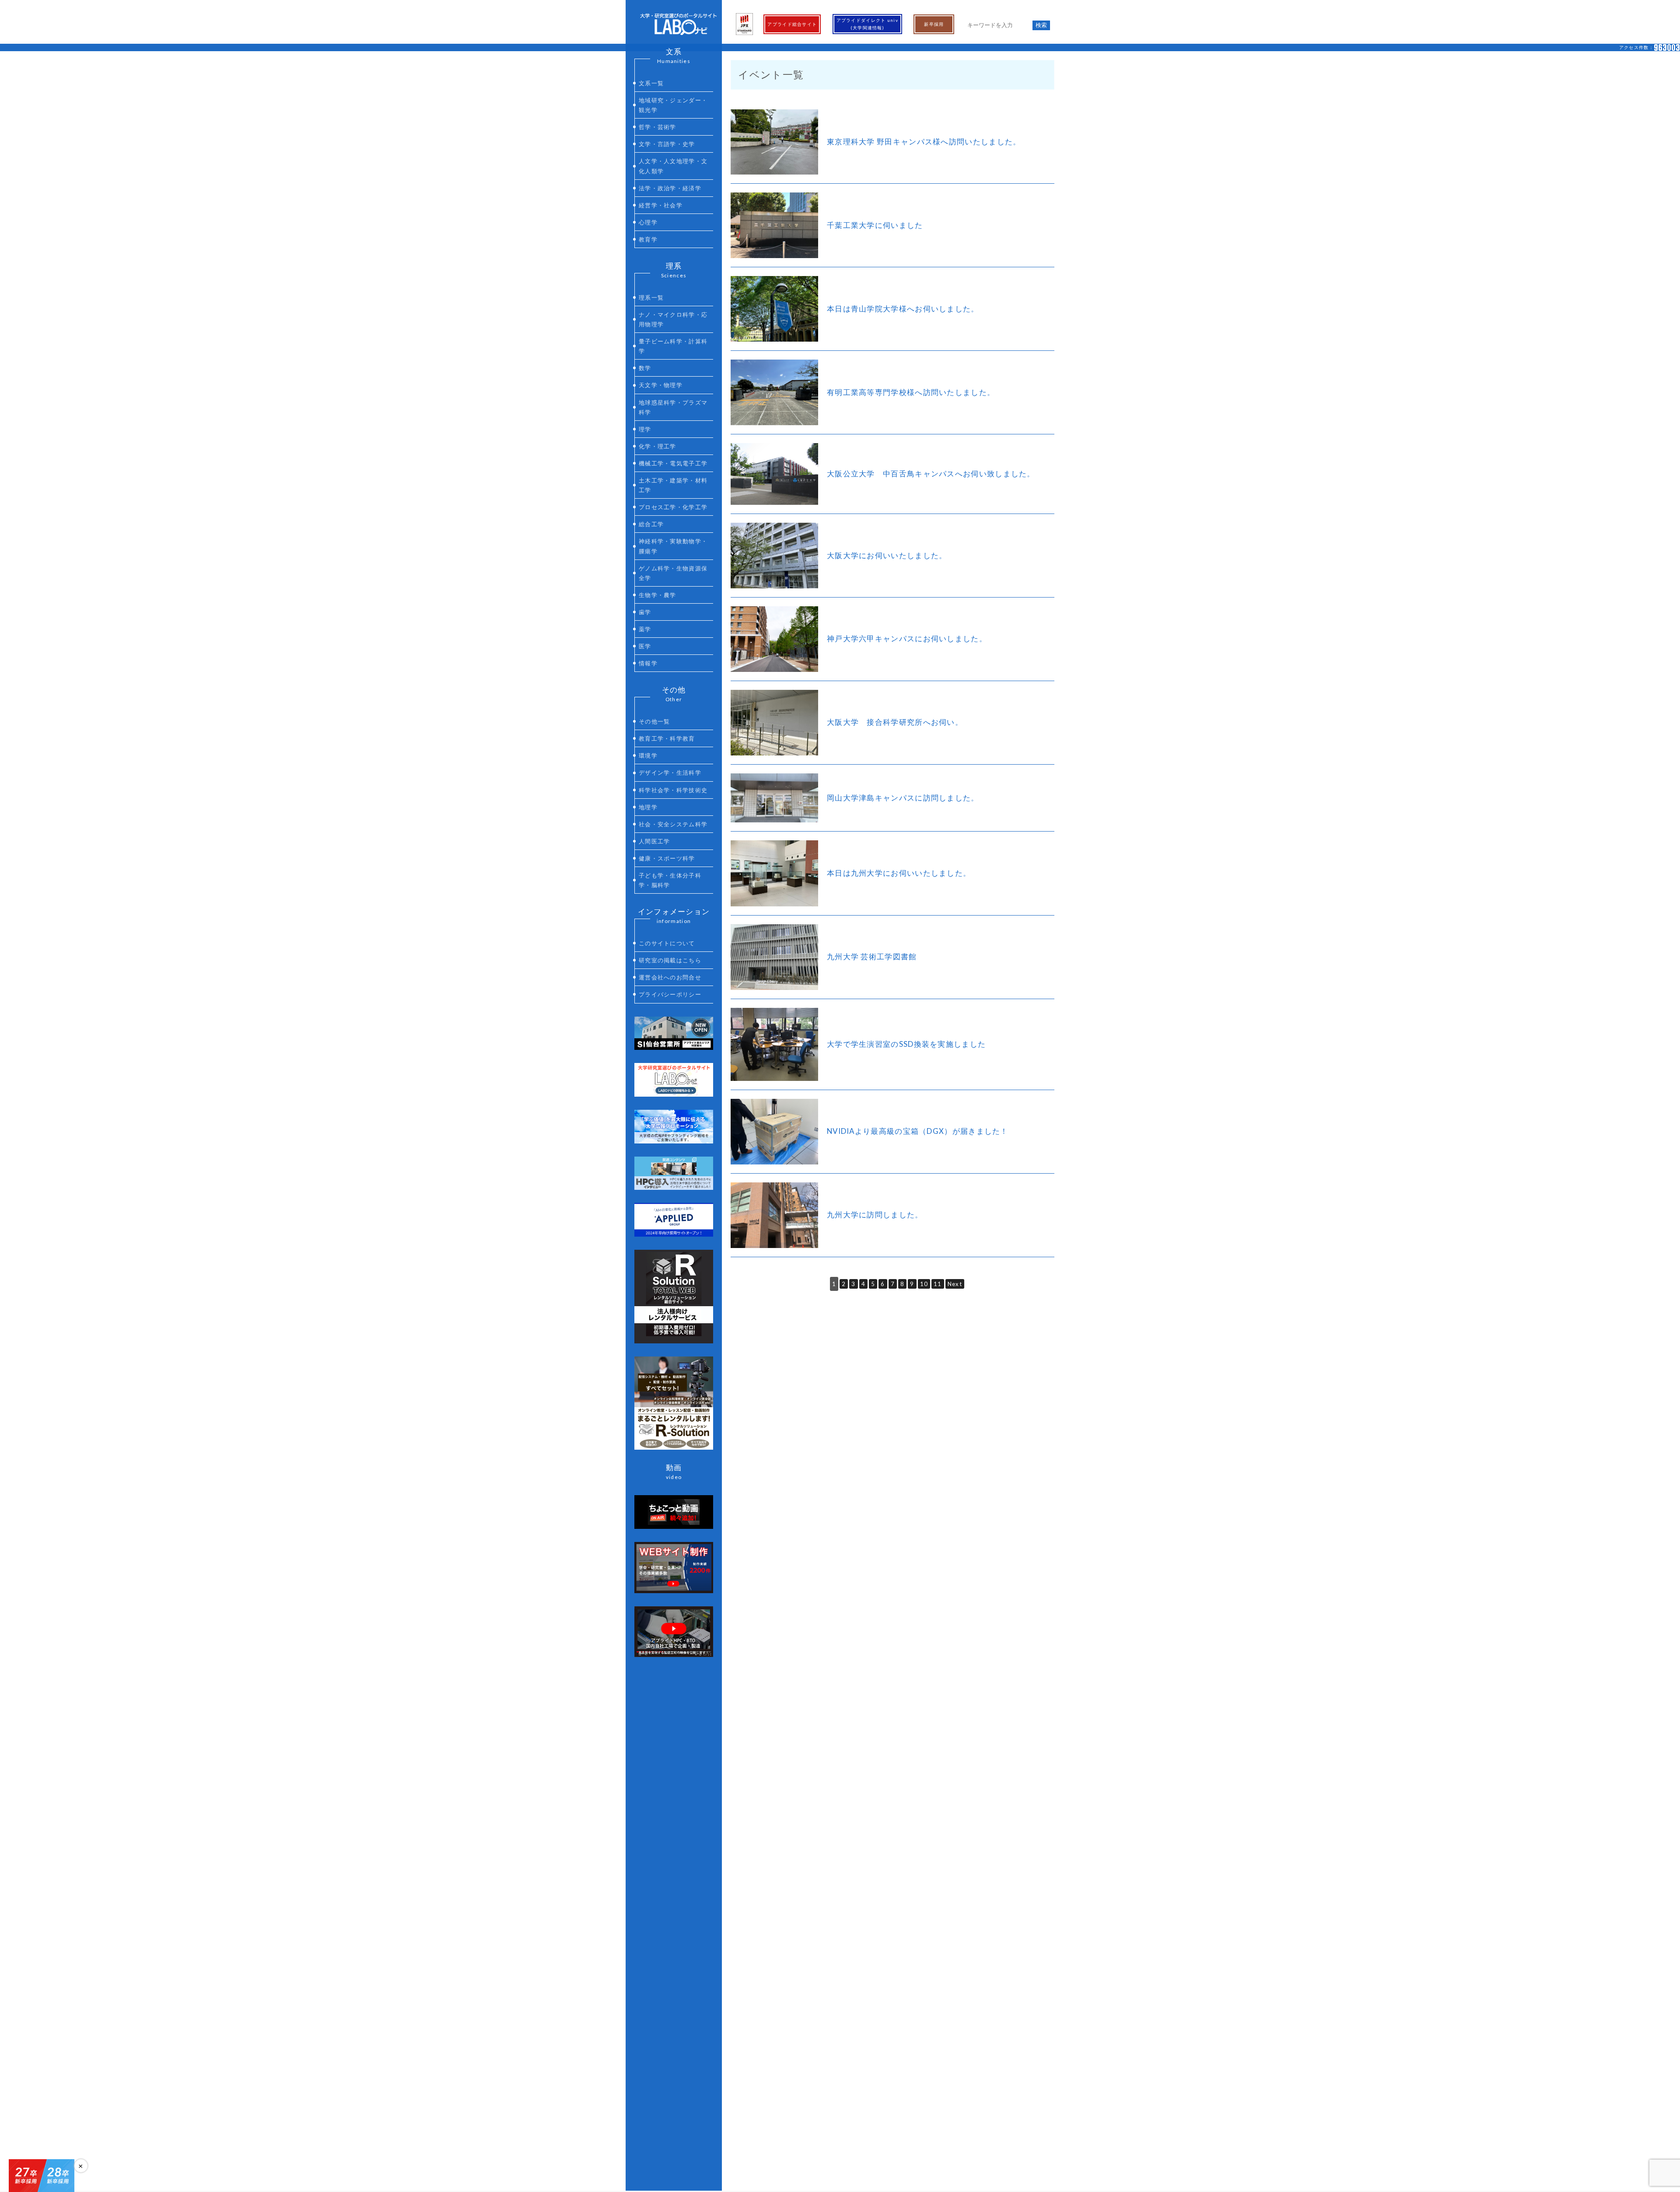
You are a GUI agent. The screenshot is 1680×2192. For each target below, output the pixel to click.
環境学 (648, 755)
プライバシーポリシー (670, 994)
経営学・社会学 (661, 205)
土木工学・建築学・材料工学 (673, 485)
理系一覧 (651, 297)
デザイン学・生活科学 (670, 773)
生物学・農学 (658, 595)
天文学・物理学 (661, 385)
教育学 (648, 239)
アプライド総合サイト (792, 24)
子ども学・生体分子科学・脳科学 (670, 880)
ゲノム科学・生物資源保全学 (673, 573)
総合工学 (651, 524)
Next (955, 1284)
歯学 (645, 612)
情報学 (648, 663)
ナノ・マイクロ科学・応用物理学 (673, 319)
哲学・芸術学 (658, 127)
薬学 (645, 629)
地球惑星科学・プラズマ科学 (673, 407)
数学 (645, 368)
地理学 (648, 807)
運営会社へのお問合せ (670, 977)
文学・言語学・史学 (667, 144)
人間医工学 (654, 841)
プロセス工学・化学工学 (673, 507)
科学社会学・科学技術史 (673, 790)
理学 (645, 429)
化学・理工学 (658, 446)
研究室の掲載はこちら (670, 960)
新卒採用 (934, 24)
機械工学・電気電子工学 (673, 463)
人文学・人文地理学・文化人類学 (673, 166)
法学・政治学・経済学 (670, 188)
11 (938, 1284)
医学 (645, 646)
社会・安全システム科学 (673, 824)
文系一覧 (651, 83)
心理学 (648, 222)
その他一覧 (654, 721)
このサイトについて (667, 943)
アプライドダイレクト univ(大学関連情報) (868, 24)
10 (924, 1284)
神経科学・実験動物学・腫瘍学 (673, 546)
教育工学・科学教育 (667, 738)
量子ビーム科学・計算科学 (673, 346)
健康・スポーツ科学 (667, 858)
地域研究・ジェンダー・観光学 (673, 105)
